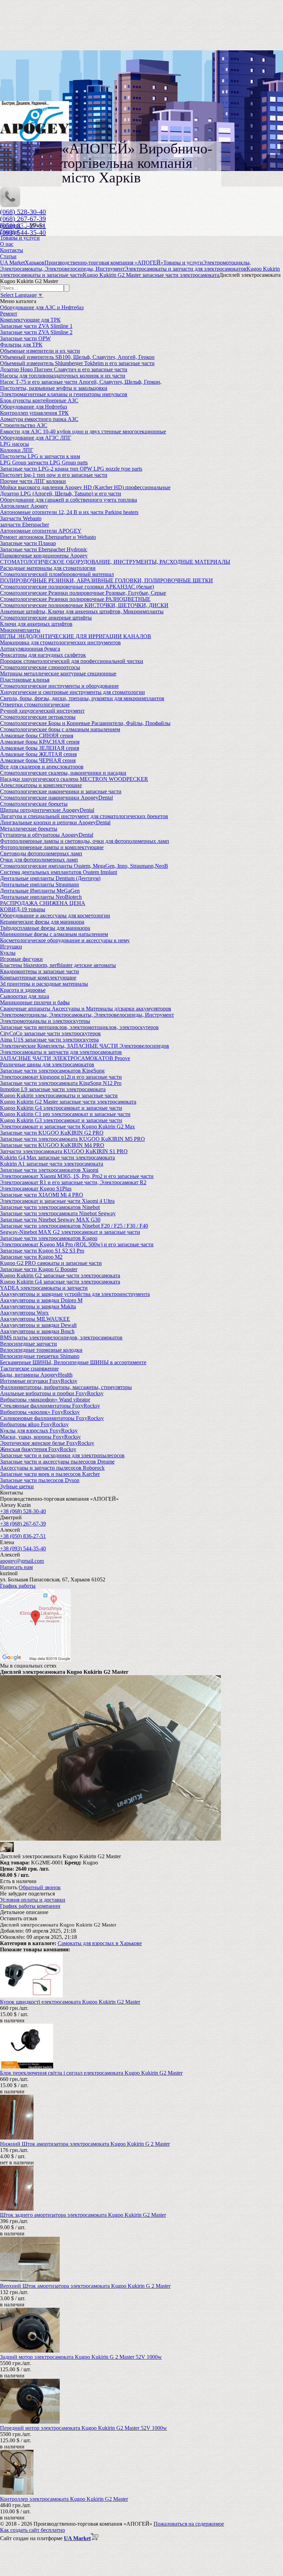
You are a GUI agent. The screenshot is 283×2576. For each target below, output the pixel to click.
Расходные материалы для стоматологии (48, 568)
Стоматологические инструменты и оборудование (59, 686)
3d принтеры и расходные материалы (44, 984)
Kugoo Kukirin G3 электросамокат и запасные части (61, 1120)
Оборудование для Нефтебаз (33, 407)
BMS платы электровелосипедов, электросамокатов (61, 1337)
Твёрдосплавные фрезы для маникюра (45, 928)
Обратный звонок (40, 1887)
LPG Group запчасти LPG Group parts (44, 462)
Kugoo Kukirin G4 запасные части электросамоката (60, 1282)
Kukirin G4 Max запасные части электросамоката (57, 1158)
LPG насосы (14, 444)
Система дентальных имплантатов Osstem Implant (58, 872)
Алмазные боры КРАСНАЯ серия (40, 742)
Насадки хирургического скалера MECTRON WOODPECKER (74, 779)
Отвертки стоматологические (35, 705)
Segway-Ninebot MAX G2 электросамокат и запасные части (70, 1232)
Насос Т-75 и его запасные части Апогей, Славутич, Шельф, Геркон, (81, 382)
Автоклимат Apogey (24, 506)
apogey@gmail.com (22, 1561)
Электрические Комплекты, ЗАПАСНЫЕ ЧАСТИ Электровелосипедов (85, 1046)
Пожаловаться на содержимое (189, 2524)
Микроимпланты (20, 630)
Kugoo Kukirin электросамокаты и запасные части (59, 1095)
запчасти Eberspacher (25, 525)
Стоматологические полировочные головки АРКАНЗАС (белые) (77, 587)
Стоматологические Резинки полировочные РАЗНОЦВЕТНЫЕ (75, 599)
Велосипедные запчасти (28, 1344)
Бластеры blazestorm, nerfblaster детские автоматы (58, 965)
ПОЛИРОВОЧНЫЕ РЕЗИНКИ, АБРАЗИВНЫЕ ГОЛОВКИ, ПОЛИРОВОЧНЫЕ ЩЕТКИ (106, 580)
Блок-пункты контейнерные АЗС (39, 400)
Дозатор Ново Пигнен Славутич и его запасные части (64, 369)
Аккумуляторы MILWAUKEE (35, 1319)
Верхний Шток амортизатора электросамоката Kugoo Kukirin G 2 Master (85, 2286)
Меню (37, 225)
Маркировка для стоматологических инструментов (60, 642)
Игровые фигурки (21, 959)
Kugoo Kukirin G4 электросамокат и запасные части (61, 1108)
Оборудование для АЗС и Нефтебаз (42, 307)
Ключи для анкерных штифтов (36, 624)
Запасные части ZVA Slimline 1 (36, 326)
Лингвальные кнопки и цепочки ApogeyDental (55, 822)
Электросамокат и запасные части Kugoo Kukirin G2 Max (67, 1126)
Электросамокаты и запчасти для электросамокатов (61, 1052)
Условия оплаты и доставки (33, 1900)
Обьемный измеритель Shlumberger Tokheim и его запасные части (77, 363)
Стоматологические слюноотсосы (40, 667)
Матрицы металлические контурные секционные (58, 673)
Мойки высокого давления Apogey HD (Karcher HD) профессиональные (85, 487)
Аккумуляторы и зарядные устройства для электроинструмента (75, 1294)
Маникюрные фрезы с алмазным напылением (54, 934)
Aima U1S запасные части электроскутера (49, 1040)
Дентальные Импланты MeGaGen (40, 891)
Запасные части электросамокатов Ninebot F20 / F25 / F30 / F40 (74, 1226)
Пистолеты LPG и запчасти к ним (40, 456)
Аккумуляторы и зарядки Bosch (37, 1331)
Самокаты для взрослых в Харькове (100, 1943)
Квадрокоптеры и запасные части (40, 971)
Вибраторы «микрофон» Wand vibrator (45, 1400)
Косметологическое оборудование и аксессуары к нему (65, 940)
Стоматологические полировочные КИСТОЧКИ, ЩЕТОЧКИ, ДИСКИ (84, 605)
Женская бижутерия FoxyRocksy (38, 1449)
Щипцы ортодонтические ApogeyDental (47, 810)
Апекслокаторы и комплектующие (41, 785)
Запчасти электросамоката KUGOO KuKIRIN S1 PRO (64, 1151)
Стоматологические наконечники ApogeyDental (56, 798)
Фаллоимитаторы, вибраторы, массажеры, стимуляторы (66, 1387)
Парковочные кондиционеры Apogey (44, 556)
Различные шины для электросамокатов (47, 1064)
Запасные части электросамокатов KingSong (52, 1071)
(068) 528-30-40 (23, 212)
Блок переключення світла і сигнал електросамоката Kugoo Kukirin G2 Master (91, 2073)
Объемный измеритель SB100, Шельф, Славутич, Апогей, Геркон (77, 357)
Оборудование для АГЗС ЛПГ (36, 438)
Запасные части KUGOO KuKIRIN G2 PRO (52, 1133)
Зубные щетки (17, 1486)
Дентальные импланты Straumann (40, 884)
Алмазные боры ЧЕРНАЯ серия (38, 760)
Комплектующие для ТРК (30, 320)
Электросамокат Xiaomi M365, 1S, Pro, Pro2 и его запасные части (77, 1176)
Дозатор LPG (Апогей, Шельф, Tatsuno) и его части (61, 494)
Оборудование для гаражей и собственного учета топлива (69, 500)
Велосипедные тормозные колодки (41, 1350)
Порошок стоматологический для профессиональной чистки (72, 661)
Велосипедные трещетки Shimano (40, 1356)
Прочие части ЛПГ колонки (33, 481)
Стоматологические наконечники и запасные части (61, 791)
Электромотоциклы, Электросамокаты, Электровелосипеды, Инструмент (87, 1015)
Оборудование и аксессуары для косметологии (55, 915)
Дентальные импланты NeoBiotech (41, 897)
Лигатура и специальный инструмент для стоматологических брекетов (84, 816)
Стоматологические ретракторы (38, 717)
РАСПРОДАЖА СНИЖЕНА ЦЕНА (43, 903)
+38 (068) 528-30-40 (23, 1511)
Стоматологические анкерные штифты (46, 618)
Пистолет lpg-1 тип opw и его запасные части (54, 475)
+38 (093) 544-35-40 (23, 1548)
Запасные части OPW (25, 338)
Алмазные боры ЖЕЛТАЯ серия (38, 754)
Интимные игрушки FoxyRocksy (39, 1381)
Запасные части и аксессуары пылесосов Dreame (57, 1462)
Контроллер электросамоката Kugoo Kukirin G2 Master (64, 2499)
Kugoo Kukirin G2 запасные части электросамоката (60, 1275)
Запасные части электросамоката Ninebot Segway (58, 1213)
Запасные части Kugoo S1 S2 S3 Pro (42, 1251)
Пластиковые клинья (25, 680)
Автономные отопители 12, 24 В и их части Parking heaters (69, 512)
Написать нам (16, 1567)
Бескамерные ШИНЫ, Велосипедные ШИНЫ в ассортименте (73, 1362)
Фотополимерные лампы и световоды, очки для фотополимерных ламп (85, 841)
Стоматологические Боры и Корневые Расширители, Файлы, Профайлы (85, 723)
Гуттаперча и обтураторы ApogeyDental (47, 835)
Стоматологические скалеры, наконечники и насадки (63, 773)
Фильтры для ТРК (21, 345)
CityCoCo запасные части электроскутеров (50, 1033)
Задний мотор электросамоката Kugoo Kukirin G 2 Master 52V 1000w (81, 2357)
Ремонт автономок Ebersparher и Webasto (48, 537)
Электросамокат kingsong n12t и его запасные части (61, 1077)
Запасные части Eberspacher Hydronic (44, 549)
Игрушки (11, 947)
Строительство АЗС (24, 425)
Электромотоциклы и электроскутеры (45, 1021)
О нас (7, 244)
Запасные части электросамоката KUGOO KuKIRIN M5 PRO (72, 1139)
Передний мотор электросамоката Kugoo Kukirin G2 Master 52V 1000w (84, 2428)
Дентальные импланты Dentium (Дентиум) (50, 878)
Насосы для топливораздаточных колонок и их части (63, 376)
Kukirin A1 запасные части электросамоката (52, 1164)
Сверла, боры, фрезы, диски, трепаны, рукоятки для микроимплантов (82, 698)
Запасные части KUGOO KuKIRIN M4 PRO (52, 1145)
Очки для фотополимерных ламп (39, 860)
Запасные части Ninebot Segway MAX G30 (50, 1220)
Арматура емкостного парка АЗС (39, 419)
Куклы (8, 953)
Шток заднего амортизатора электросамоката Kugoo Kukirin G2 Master (83, 2215)
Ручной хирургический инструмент (42, 711)
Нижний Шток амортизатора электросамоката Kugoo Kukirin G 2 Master (85, 2144)
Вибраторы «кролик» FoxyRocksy (40, 1412)
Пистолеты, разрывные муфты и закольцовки (54, 388)
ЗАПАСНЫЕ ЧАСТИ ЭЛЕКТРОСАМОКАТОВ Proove (65, 1058)
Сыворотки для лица (25, 996)
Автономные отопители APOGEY (41, 531)
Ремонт (9, 314)
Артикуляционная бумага (30, 649)
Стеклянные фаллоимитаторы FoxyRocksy (50, 1406)
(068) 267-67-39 (23, 219)
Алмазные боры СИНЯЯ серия (37, 736)
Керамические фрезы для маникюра (42, 922)
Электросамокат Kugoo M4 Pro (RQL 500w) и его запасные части (77, 1244)
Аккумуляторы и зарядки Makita (38, 1306)
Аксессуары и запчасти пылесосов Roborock (52, 1468)
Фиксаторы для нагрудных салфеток (43, 655)
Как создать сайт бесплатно (32, 2530)
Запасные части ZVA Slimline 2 (36, 332)
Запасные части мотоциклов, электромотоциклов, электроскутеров (79, 1027)
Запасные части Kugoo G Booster (39, 1269)
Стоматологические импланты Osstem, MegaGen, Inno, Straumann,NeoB (84, 866)
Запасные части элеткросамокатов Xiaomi (49, 1170)
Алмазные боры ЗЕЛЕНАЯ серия (40, 748)
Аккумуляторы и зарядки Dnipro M (41, 1300)
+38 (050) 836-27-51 (23, 1536)
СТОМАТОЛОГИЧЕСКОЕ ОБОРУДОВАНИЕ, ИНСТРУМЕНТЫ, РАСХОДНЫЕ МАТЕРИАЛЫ (115, 562)
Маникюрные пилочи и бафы (35, 1002)
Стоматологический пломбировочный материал (57, 574)
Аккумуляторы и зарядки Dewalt (38, 1325)
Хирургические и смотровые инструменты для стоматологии (72, 692)
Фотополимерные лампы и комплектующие (52, 847)
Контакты (12, 250)
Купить (9, 1887)
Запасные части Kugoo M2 (31, 1257)
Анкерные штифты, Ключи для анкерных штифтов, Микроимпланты (82, 611)
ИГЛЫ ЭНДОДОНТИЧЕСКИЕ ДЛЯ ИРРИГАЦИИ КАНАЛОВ (76, 636)
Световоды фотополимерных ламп (41, 853)
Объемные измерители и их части (40, 351)
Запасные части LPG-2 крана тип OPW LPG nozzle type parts (71, 469)
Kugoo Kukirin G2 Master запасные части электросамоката (68, 1102)
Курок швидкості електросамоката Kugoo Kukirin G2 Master (70, 2002)
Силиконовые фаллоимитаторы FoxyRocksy (52, 1418)
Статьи (8, 256)
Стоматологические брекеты (34, 804)
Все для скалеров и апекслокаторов (42, 767)
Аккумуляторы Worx (24, 1313)
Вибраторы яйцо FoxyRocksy (34, 1424)
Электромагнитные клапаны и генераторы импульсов (64, 394)
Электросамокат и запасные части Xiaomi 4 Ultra (57, 1201)
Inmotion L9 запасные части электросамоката (53, 1089)
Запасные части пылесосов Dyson (40, 1480)
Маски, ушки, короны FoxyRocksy (40, 1437)
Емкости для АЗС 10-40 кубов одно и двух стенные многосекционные (83, 431)
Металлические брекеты (29, 829)
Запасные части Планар (28, 543)
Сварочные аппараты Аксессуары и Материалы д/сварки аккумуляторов (86, 1009)
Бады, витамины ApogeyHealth (36, 1375)
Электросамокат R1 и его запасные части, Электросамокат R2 (73, 1182)
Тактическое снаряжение (29, 1368)
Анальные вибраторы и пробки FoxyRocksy (52, 1393)
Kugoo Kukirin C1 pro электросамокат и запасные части (65, 1114)
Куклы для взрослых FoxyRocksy (39, 1431)
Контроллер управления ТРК (34, 413)
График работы (18, 1586)
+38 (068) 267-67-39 (23, 1524)
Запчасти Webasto (21, 518)
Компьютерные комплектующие (38, 978)
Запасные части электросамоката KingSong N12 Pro (61, 1083)
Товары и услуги (20, 238)
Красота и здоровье (23, 990)
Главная (9, 232)
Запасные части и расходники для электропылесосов (62, 1455)
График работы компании (30, 1906)
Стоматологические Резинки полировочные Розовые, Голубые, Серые (83, 593)
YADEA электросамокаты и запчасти (44, 1288)
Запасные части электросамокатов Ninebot (50, 1207)
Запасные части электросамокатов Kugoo (49, 1238)
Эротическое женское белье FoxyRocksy (47, 1443)
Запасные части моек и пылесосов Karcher (50, 1474)
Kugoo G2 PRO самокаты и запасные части (51, 1263)
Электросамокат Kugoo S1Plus (36, 1189)
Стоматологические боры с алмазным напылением (60, 729)
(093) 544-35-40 (23, 232)
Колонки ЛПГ (17, 450)
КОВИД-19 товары (23, 909)
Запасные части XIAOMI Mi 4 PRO (42, 1195)
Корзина (11, 225)
